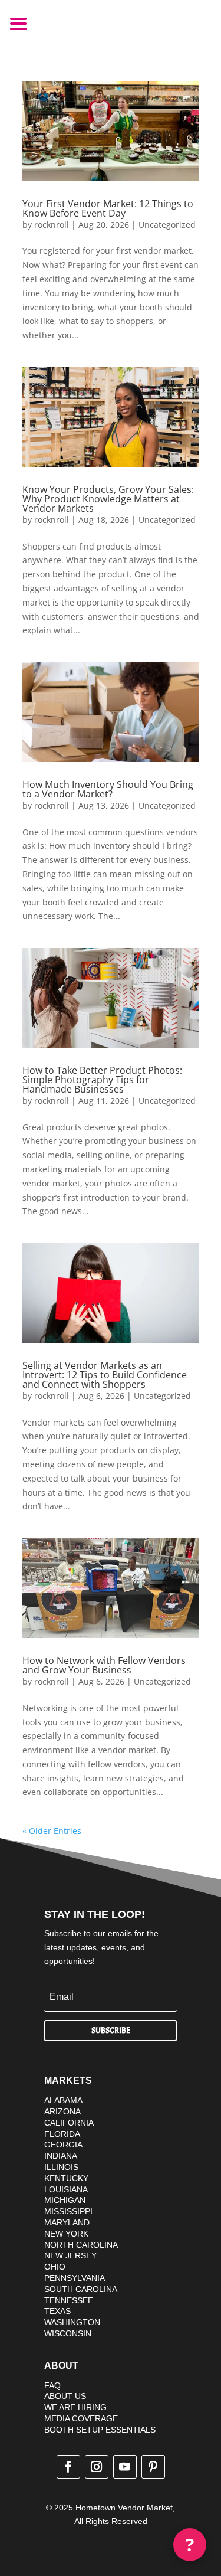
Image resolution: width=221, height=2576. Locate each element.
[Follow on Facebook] (68, 2467)
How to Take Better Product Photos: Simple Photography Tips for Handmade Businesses (102, 1080)
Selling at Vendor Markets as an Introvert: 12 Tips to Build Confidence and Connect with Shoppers (105, 1375)
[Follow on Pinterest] (153, 2467)
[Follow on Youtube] (125, 2467)
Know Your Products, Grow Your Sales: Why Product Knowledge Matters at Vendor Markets (108, 499)
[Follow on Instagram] (97, 2467)
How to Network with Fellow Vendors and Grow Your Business (104, 1665)
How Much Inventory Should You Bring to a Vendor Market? (108, 789)
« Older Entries (52, 1831)
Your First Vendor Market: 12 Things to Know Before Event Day (108, 208)
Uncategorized (167, 225)
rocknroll (52, 225)
